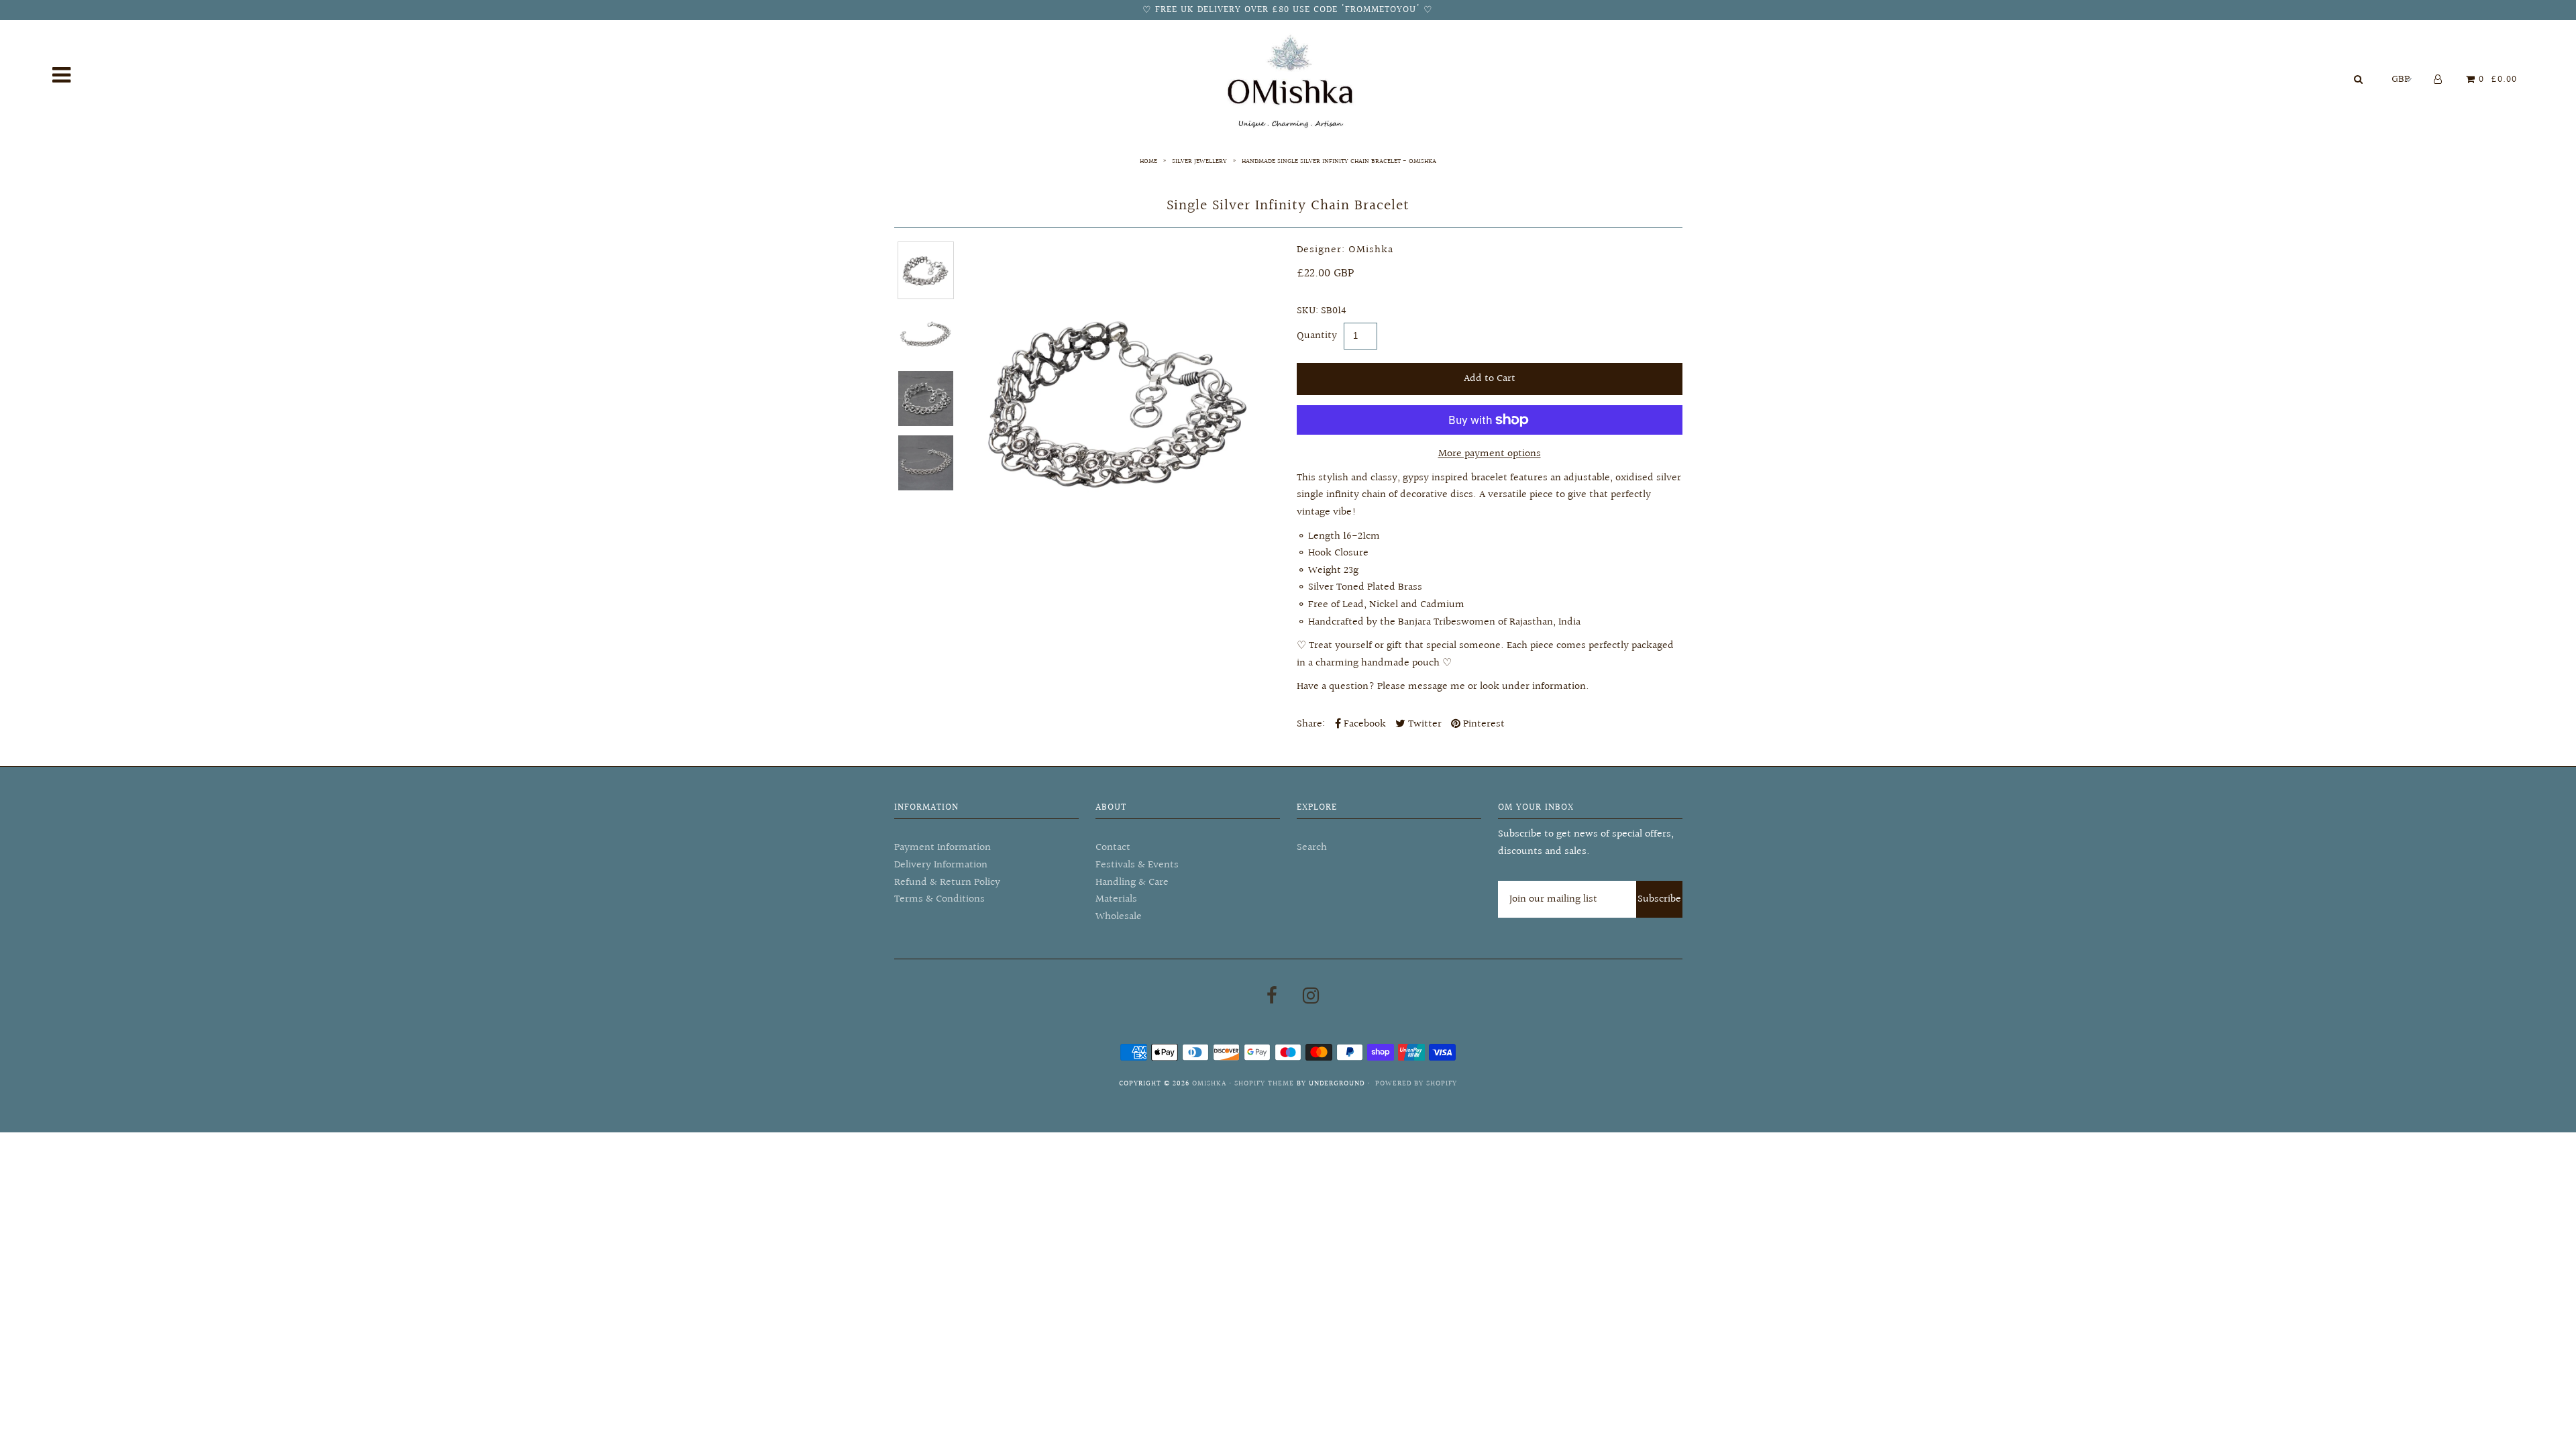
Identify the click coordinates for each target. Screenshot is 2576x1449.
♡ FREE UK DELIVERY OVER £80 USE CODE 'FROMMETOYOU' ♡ (1288, 10)
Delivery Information (941, 865)
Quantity (1317, 336)
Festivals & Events (1137, 865)
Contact (1113, 848)
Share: (1311, 724)
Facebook (1363, 724)
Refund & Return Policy (947, 882)
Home (1148, 161)
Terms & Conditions (940, 899)
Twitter (1424, 724)
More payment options (1490, 454)
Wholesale (1119, 917)
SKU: (1307, 311)
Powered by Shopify (1416, 1084)
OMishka (1209, 1084)
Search (1312, 848)
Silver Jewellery (1199, 161)
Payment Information (943, 848)
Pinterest (1483, 724)
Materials (1116, 899)
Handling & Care (1132, 882)
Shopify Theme (1264, 1084)
